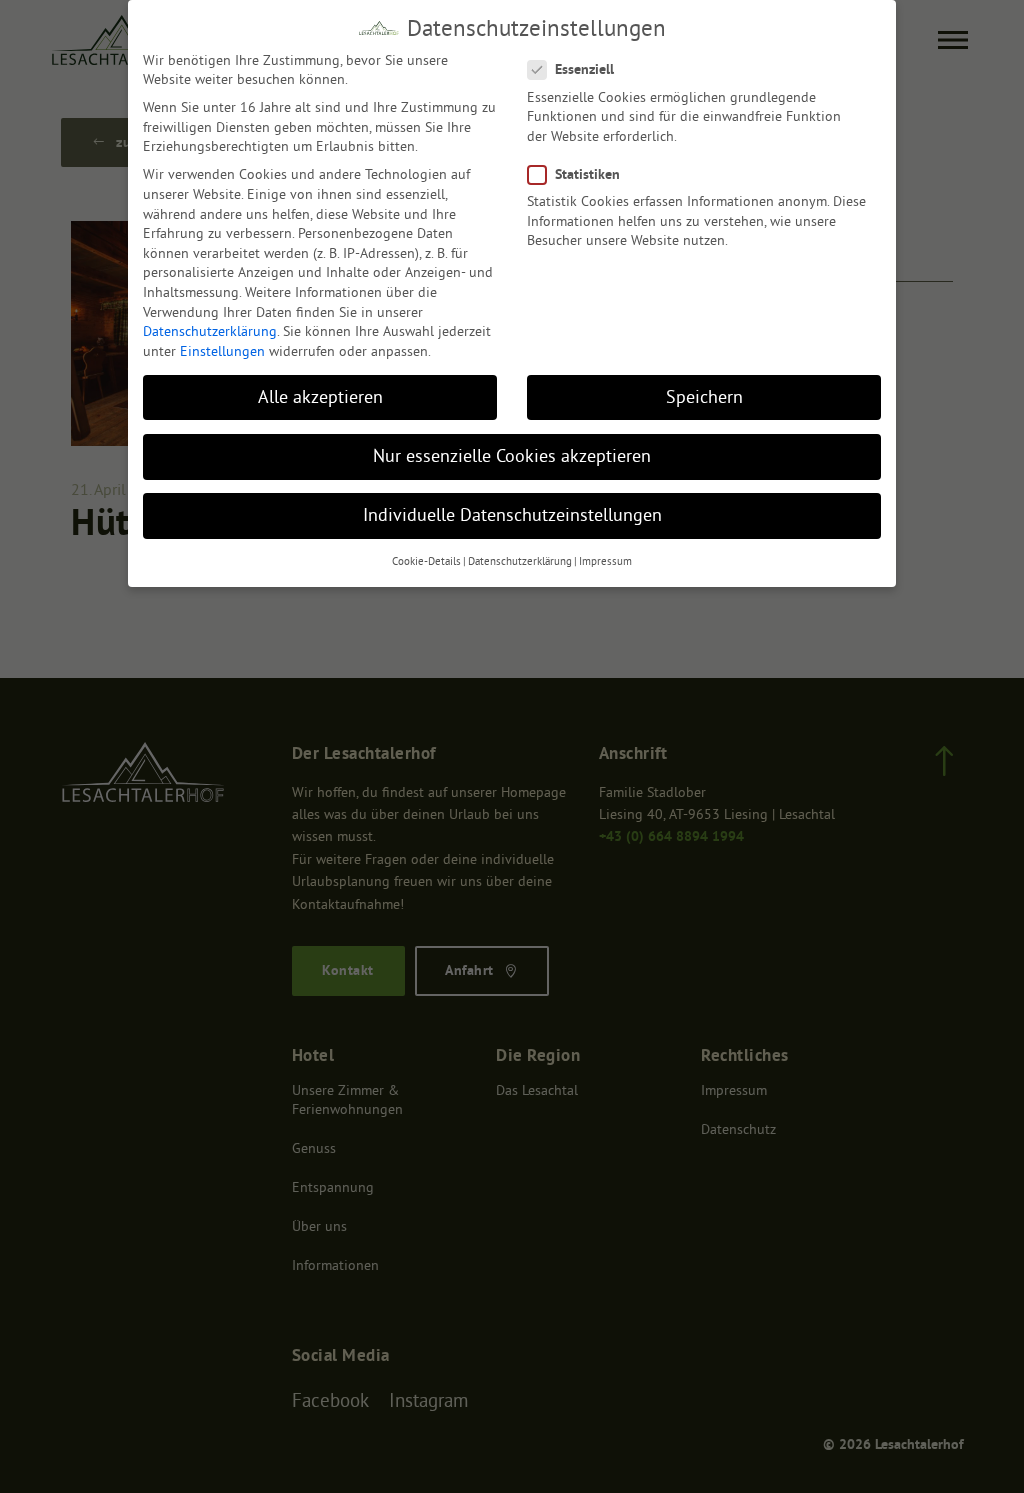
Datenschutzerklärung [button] (520, 561)
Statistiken (587, 174)
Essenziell (584, 69)
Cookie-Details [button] (426, 561)
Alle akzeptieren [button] (320, 397)
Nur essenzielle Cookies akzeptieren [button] (512, 456)
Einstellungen (222, 351)
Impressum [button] (605, 561)
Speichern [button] (704, 397)
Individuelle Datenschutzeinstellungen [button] (512, 515)
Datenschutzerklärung (210, 331)
